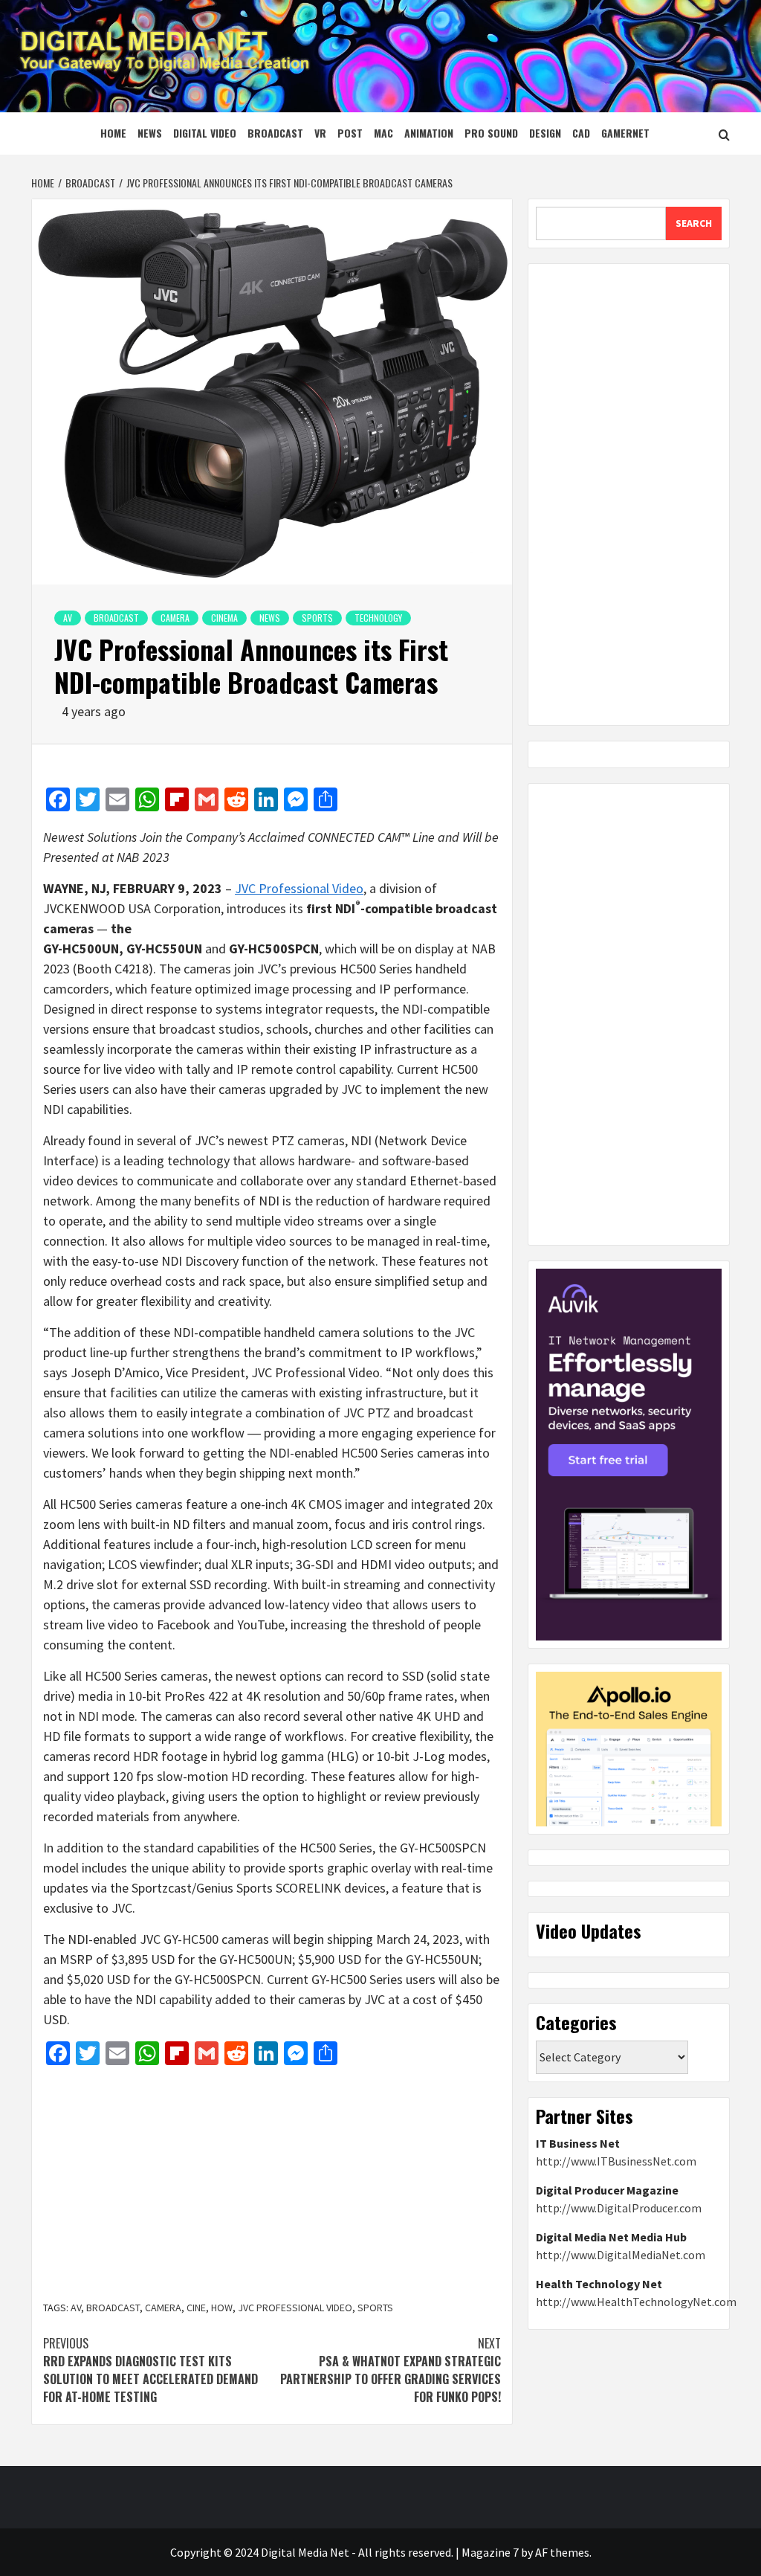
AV (68, 618)
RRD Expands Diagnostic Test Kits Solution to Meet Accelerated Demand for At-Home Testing (150, 2370)
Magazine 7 (490, 2552)
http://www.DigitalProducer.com (619, 2208)
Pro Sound (491, 133)
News (150, 133)
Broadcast (275, 133)
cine (196, 2308)
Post (350, 133)
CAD (581, 133)
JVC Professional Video (299, 888)
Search (694, 223)
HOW (222, 2308)
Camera (175, 618)
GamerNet (625, 133)
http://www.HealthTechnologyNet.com (636, 2302)
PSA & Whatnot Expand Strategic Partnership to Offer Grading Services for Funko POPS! (391, 2370)
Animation (429, 133)
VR (320, 133)
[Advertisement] (272, 2185)
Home (113, 133)
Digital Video (205, 133)
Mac (383, 133)
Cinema (224, 618)
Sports (317, 618)
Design (545, 133)
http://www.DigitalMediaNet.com (621, 2255)
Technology (378, 618)
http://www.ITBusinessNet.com (616, 2161)
